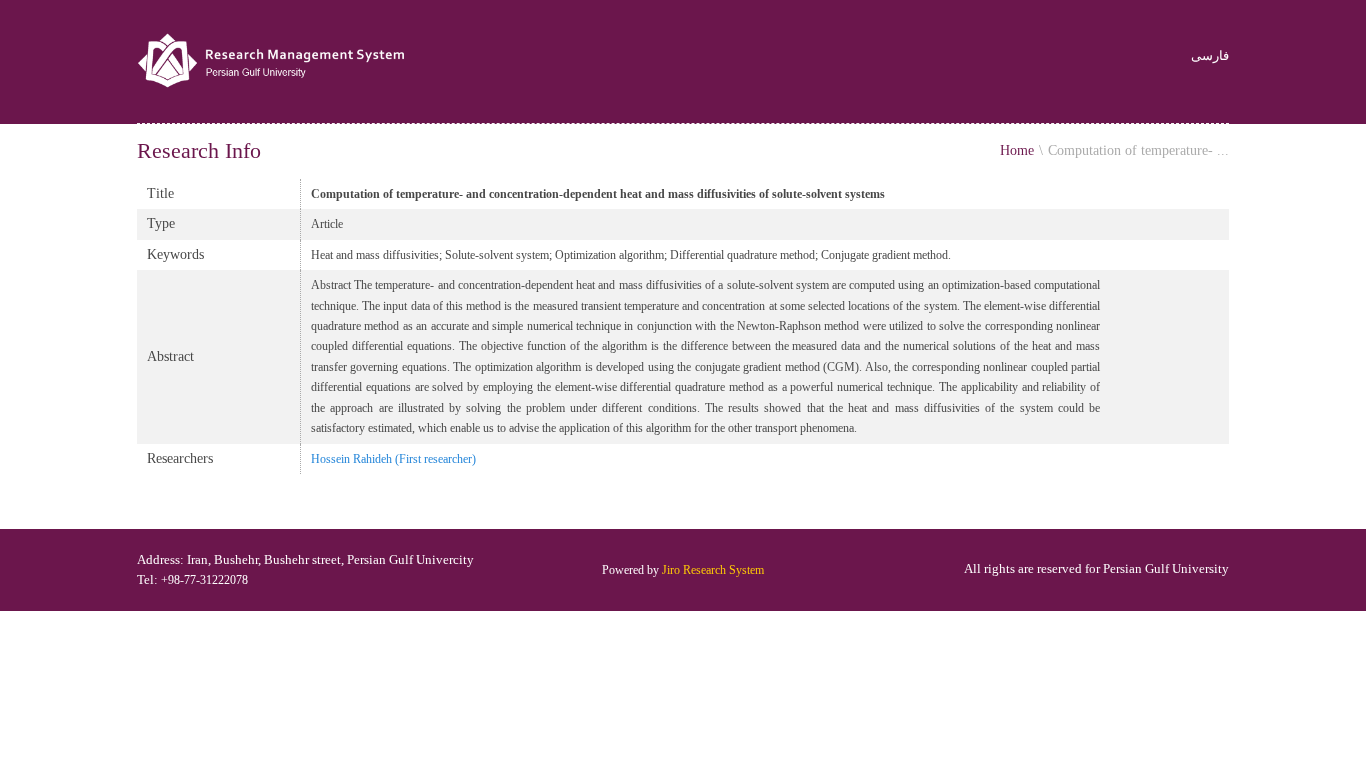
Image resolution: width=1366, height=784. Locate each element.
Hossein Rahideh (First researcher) (393, 459)
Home (1017, 150)
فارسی (1210, 56)
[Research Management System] (273, 61)
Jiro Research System (713, 570)
